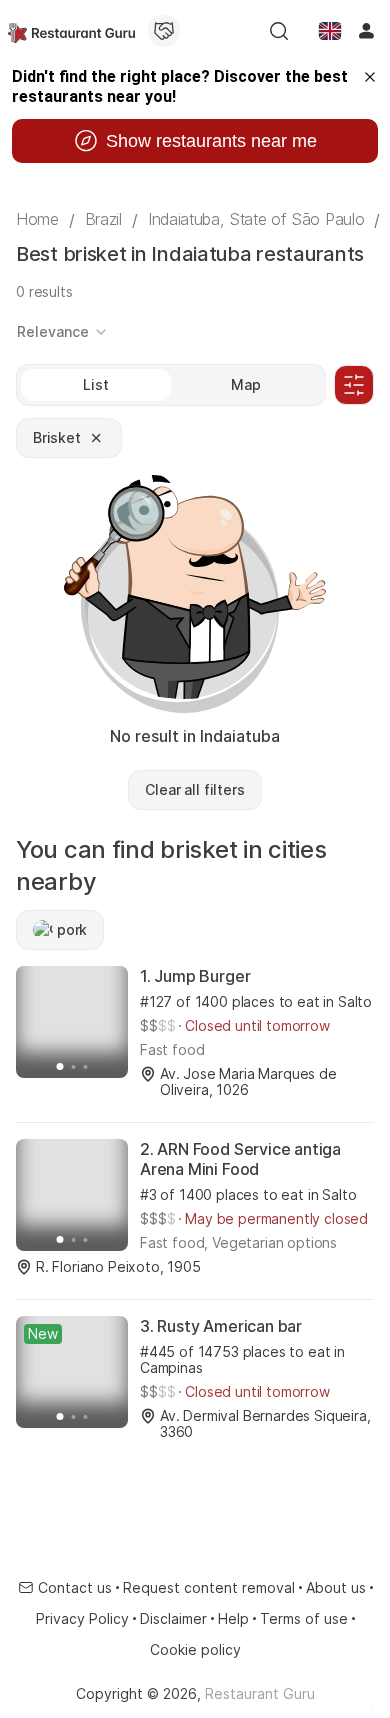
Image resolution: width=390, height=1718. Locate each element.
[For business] (164, 31)
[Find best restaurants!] (71, 31)
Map (246, 384)
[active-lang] (330, 31)
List (95, 384)
